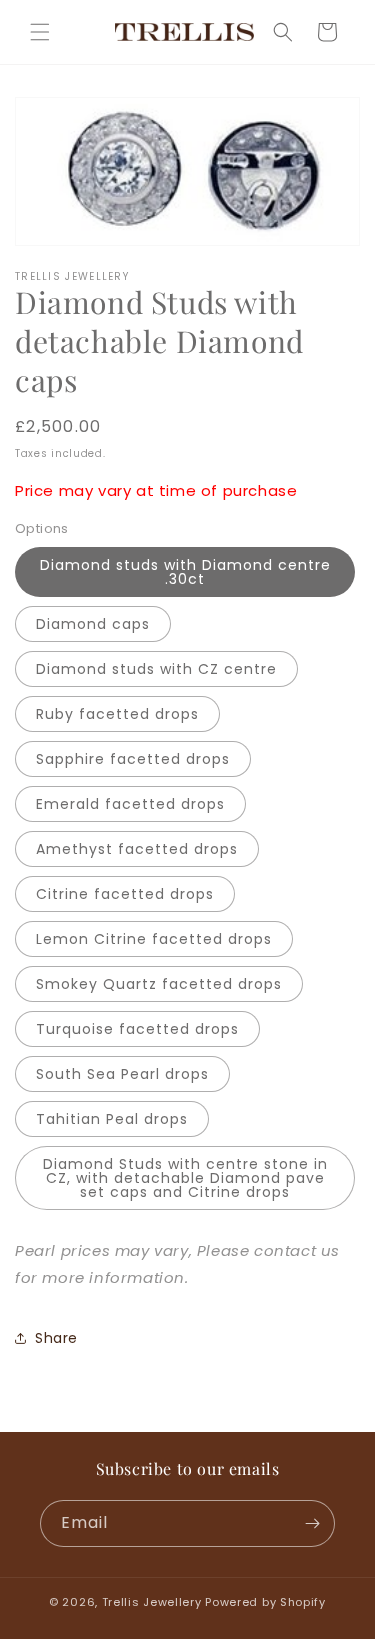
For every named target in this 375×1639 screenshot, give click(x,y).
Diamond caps (93, 624)
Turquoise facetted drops (137, 1029)
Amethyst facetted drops (137, 849)
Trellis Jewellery (152, 1602)
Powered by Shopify (265, 1602)
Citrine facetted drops (125, 894)
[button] (40, 32)
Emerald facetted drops (130, 804)
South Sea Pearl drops (122, 1074)
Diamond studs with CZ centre (156, 669)
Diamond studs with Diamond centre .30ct (185, 572)
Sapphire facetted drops (133, 759)
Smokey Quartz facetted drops (159, 984)
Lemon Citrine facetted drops (154, 939)
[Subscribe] (312, 1523)
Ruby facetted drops (117, 714)
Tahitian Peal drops (112, 1119)
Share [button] (56, 1338)
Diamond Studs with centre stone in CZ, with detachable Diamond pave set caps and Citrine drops (185, 1178)
